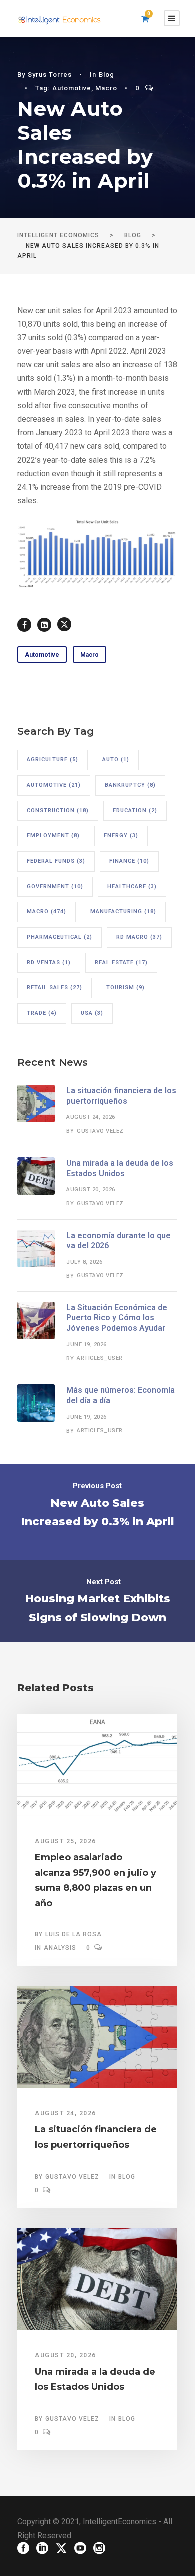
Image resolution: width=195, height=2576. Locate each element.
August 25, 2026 (66, 1841)
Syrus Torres (50, 75)
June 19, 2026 (87, 1345)
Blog (107, 75)
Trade (42, 1013)
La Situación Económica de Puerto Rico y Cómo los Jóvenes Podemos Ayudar (117, 1318)
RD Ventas (49, 963)
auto (116, 760)
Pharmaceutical (60, 937)
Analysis (60, 1948)
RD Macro (139, 937)
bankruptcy (130, 785)
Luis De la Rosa (74, 1934)
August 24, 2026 (91, 1117)
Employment (53, 836)
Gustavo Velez (100, 1131)
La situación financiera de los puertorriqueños (121, 1096)
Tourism (126, 987)
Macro (106, 88)
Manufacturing (123, 912)
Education (135, 811)
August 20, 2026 (91, 1189)
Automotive (72, 88)
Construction (58, 811)
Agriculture (53, 760)
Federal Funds (56, 861)
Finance (129, 861)
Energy (121, 836)
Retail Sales (55, 987)
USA (92, 1013)
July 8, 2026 (84, 1262)
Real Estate (121, 963)
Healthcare (132, 887)
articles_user (100, 1358)
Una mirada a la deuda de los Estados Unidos (120, 1168)
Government (55, 887)
